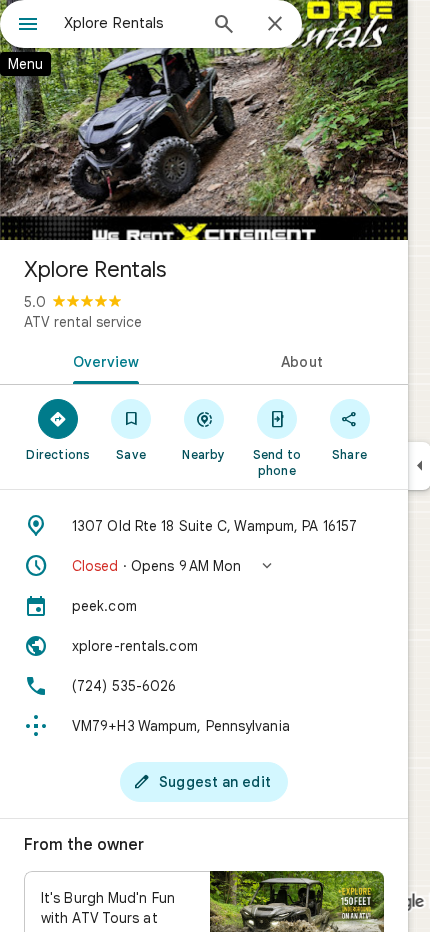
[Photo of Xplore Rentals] (204, 120)
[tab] (102, 360)
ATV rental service (83, 322)
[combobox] (130, 23)
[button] (204, 566)
